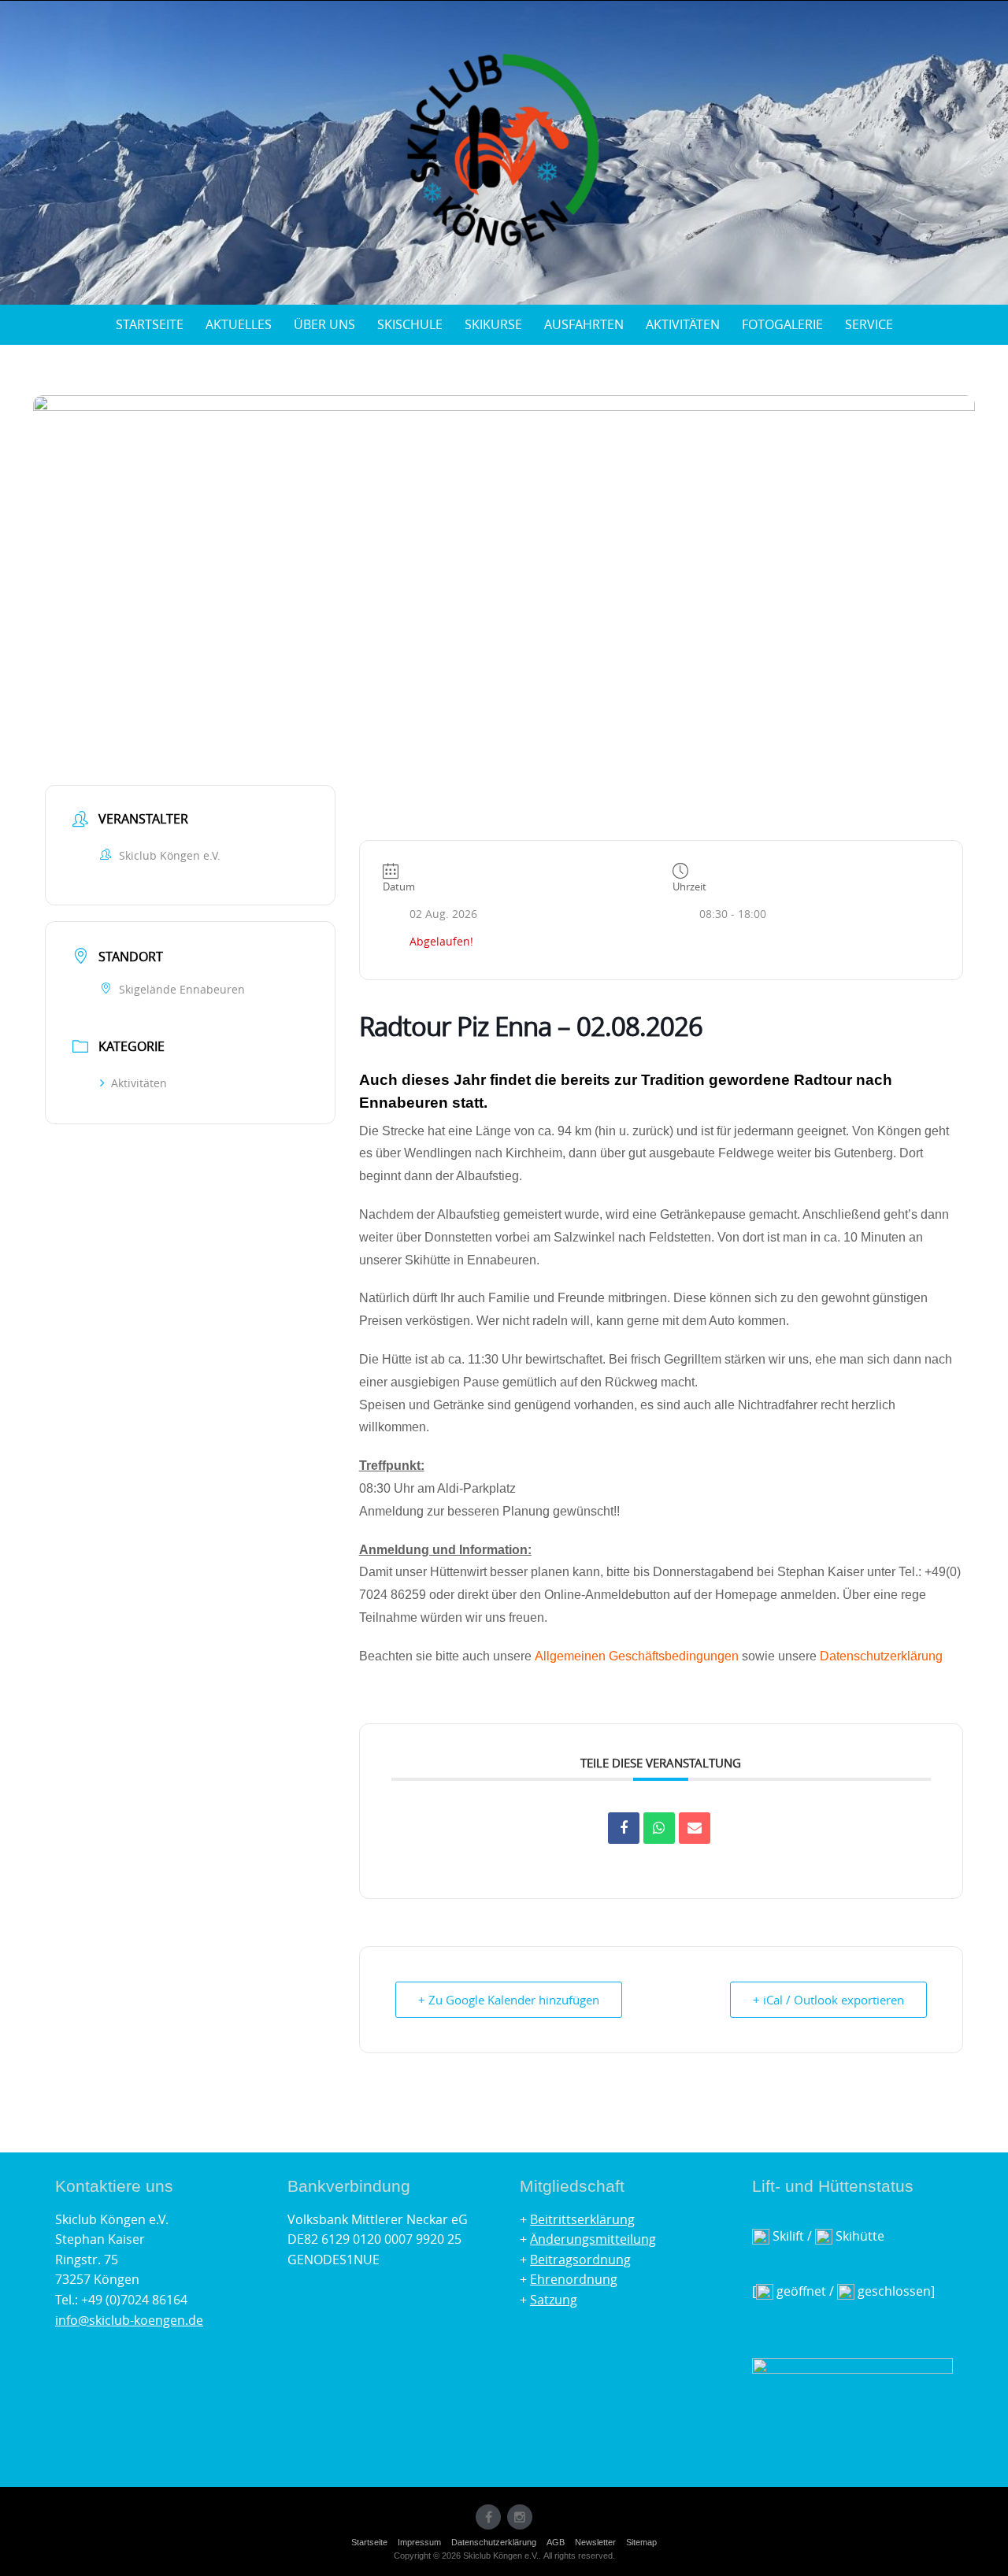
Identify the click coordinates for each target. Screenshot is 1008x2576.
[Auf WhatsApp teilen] (659, 1828)
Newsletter (595, 2542)
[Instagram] (520, 2517)
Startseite (150, 324)
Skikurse (493, 324)
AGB (556, 2542)
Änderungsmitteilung (593, 2239)
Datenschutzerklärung (881, 1656)
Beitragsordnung (580, 2260)
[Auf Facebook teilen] (624, 1828)
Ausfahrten (584, 324)
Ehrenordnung (574, 2279)
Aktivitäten (683, 324)
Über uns (324, 324)
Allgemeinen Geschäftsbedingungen (637, 1656)
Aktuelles (239, 324)
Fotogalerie (782, 324)
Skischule (410, 324)
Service (869, 324)
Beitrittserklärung (582, 2219)
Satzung (554, 2300)
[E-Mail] (695, 1828)
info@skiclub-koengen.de (129, 2320)
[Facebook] (488, 2517)
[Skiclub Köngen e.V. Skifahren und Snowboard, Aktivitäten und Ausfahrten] (504, 150)
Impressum (419, 2542)
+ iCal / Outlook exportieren (828, 2000)
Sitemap (641, 2542)
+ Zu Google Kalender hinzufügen (509, 2000)
